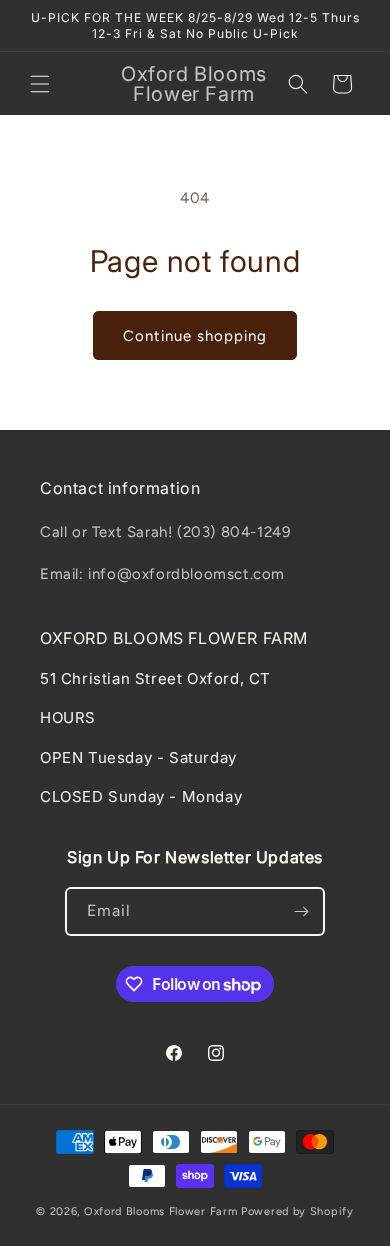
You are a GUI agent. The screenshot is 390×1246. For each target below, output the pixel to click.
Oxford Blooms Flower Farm (162, 1211)
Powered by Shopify (297, 1211)
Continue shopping (195, 336)
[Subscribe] (301, 911)
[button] (40, 84)
